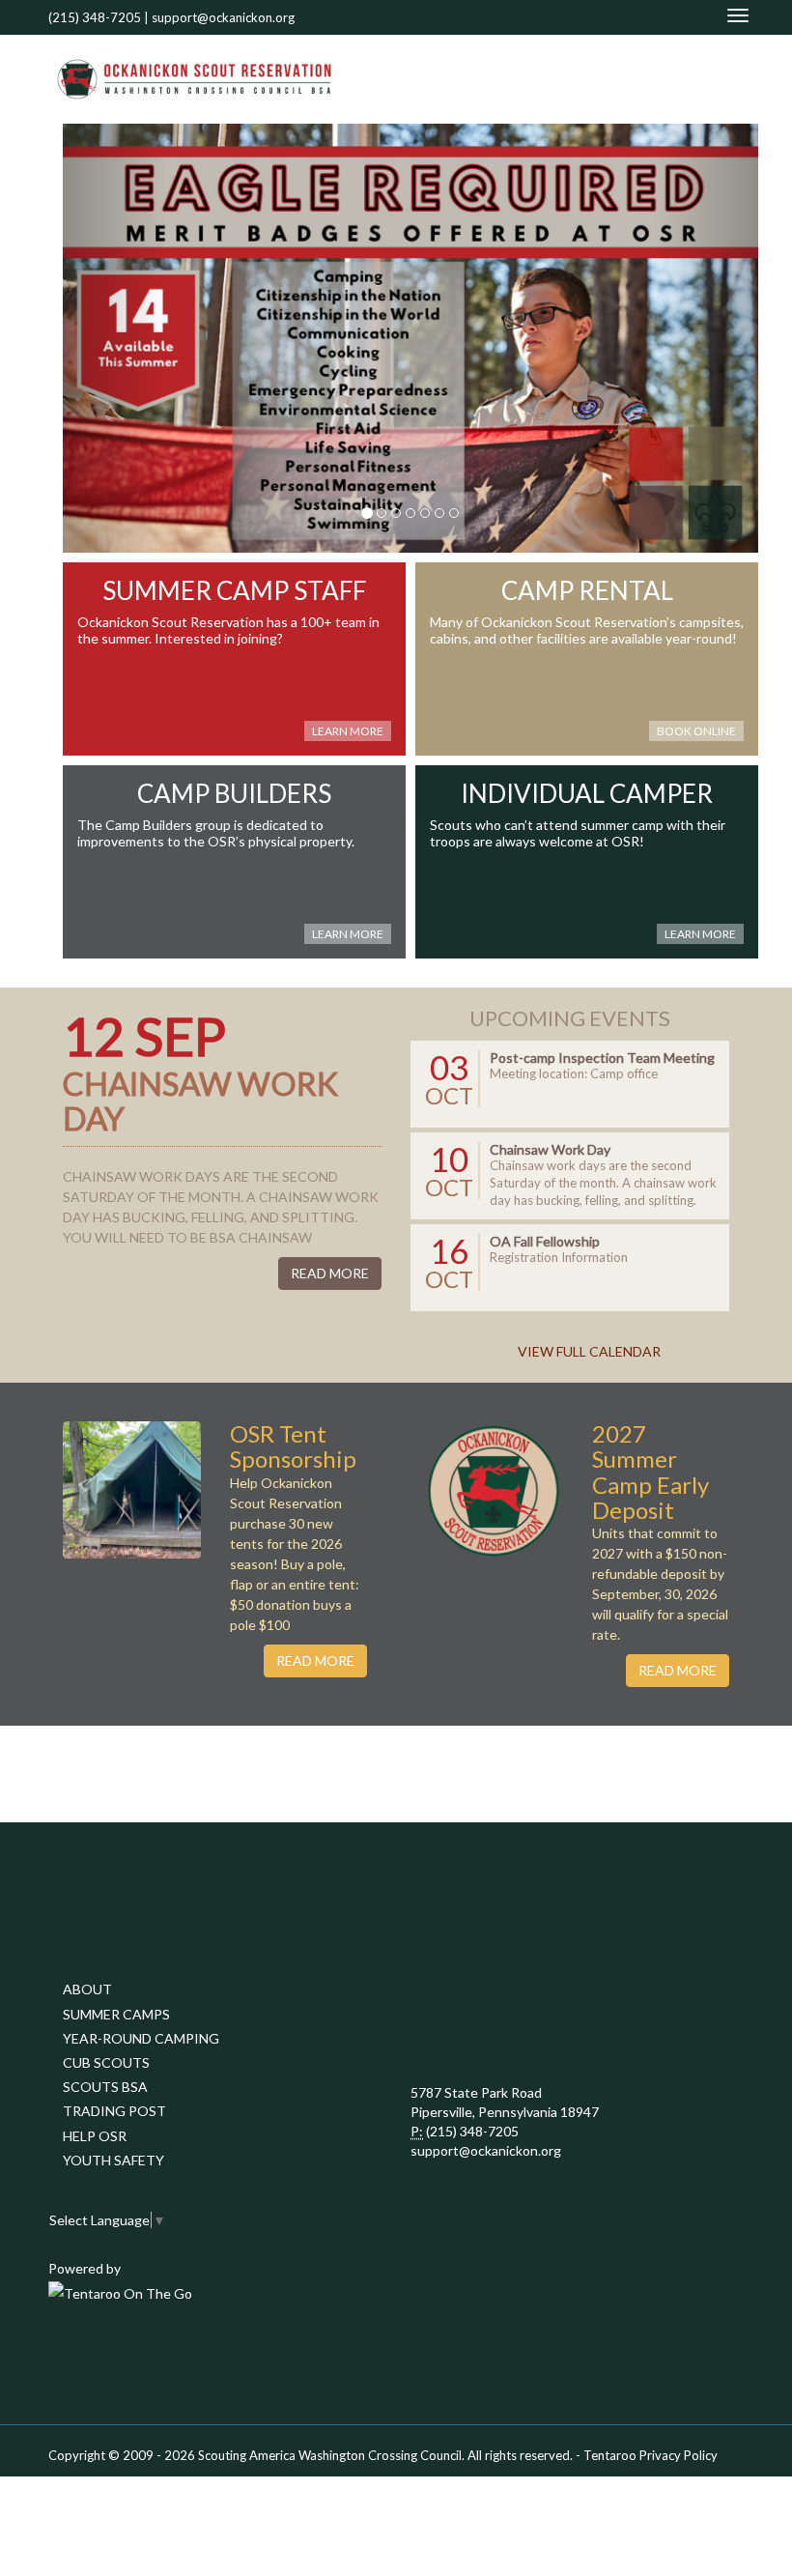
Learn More (348, 731)
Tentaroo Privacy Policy (651, 2455)
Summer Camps (116, 2014)
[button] (115, 338)
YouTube (702, 79)
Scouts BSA (105, 2087)
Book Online (696, 731)
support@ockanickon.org (223, 17)
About (87, 1989)
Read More (330, 1273)
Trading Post (114, 2111)
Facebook (677, 79)
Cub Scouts (106, 2062)
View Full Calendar (589, 1351)
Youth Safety (113, 2160)
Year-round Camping (141, 2038)
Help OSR (95, 2136)
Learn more (700, 934)
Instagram (733, 79)
